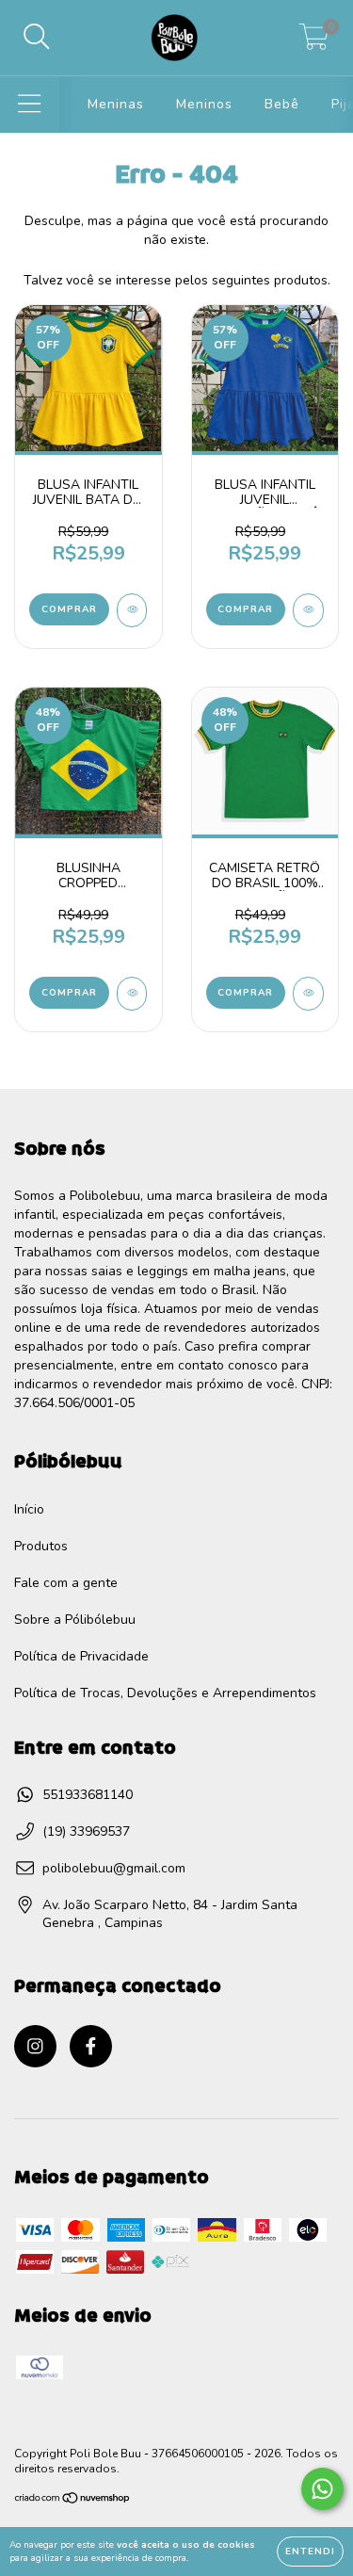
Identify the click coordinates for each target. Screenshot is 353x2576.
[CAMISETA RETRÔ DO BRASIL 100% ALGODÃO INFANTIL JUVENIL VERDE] (308, 994)
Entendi (310, 2552)
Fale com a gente (66, 1583)
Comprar (69, 609)
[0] (314, 43)
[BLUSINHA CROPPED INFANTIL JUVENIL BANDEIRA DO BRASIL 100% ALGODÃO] (132, 994)
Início (29, 1509)
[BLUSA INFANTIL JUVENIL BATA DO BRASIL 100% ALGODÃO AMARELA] (132, 610)
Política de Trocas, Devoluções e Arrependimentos (165, 1693)
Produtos (41, 1546)
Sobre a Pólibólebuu (75, 1620)
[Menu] (30, 105)
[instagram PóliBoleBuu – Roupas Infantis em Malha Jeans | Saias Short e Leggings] (35, 2046)
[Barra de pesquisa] (37, 38)
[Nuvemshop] (73, 2501)
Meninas (116, 104)
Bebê (282, 104)
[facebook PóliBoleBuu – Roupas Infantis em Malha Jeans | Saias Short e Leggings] (91, 2046)
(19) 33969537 (86, 1831)
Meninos (204, 104)
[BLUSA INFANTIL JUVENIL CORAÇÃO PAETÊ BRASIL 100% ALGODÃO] (308, 610)
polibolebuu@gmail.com (114, 1868)
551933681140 (88, 1795)
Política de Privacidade (81, 1656)
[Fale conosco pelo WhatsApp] (322, 2489)
